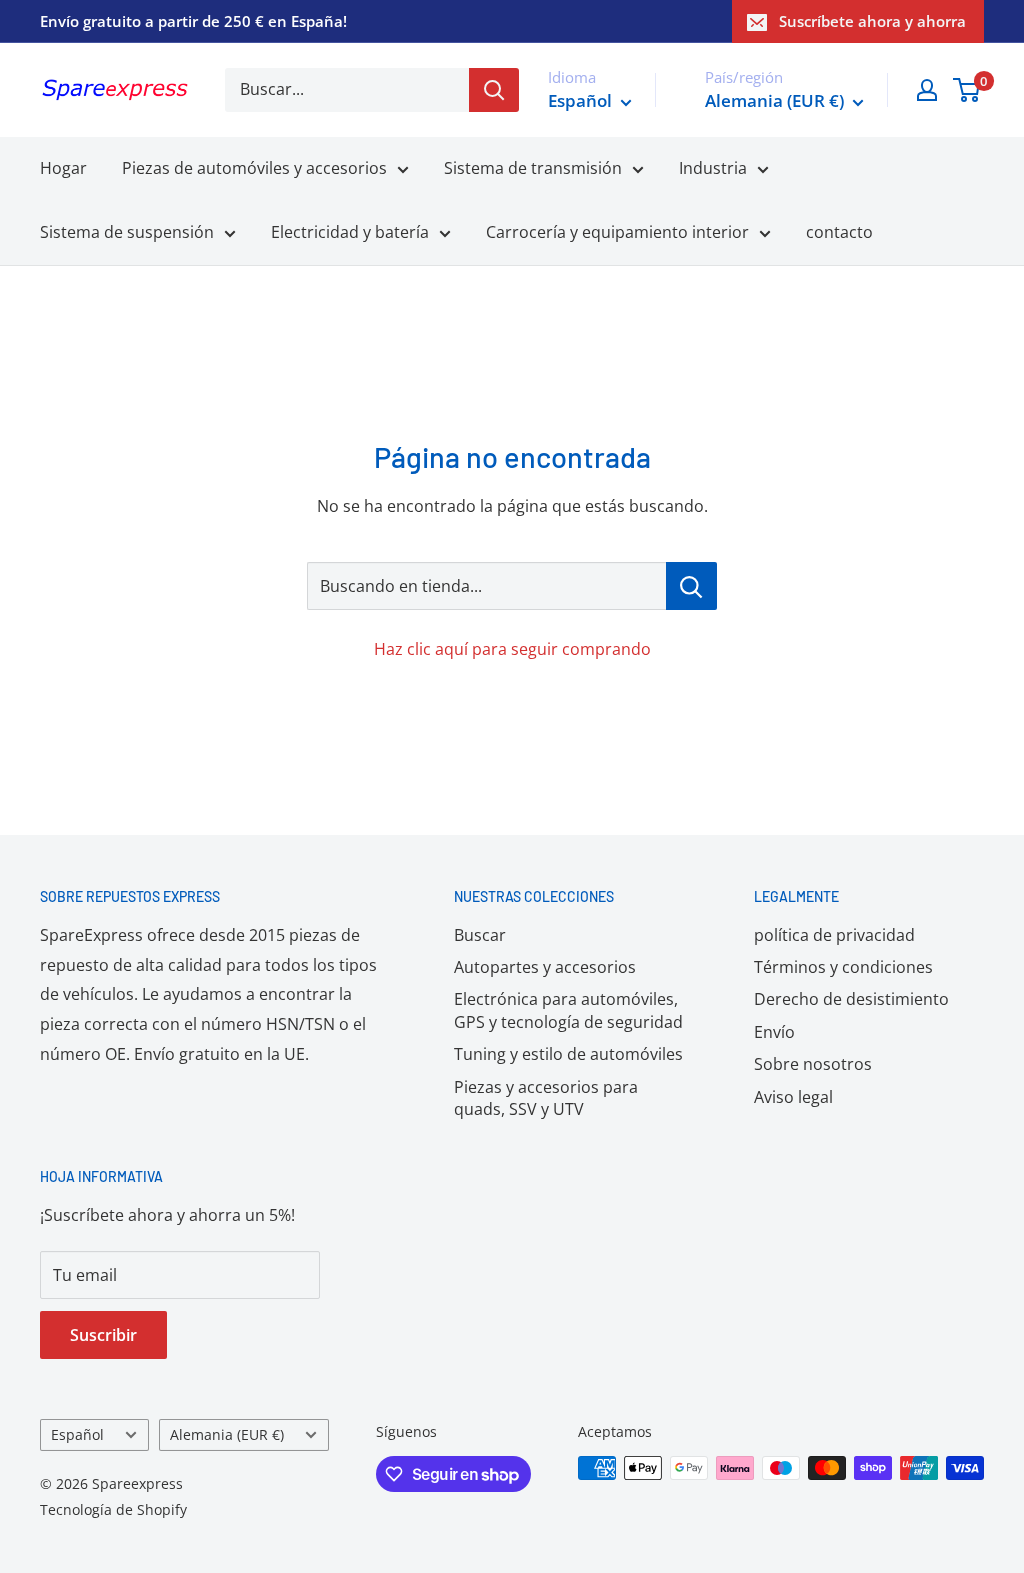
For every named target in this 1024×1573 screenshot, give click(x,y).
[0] (967, 90)
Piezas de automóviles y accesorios (254, 168)
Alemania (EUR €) (227, 1434)
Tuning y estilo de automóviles (568, 1054)
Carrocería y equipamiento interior (617, 232)
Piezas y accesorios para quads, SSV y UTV (546, 1098)
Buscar (480, 935)
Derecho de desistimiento (851, 999)
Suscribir (103, 1335)
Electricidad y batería (350, 232)
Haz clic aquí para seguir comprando (512, 649)
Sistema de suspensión (127, 232)
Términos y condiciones (843, 967)
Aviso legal (793, 1097)
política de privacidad (834, 935)
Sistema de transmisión (533, 168)
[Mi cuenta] (927, 90)
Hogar (63, 168)
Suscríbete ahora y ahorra (872, 21)
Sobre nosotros (813, 1064)
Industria (713, 168)
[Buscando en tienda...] (691, 586)
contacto (839, 232)
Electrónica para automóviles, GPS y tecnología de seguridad (568, 1010)
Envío (774, 1032)
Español (77, 1434)
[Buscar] (494, 90)
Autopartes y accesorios (545, 967)
